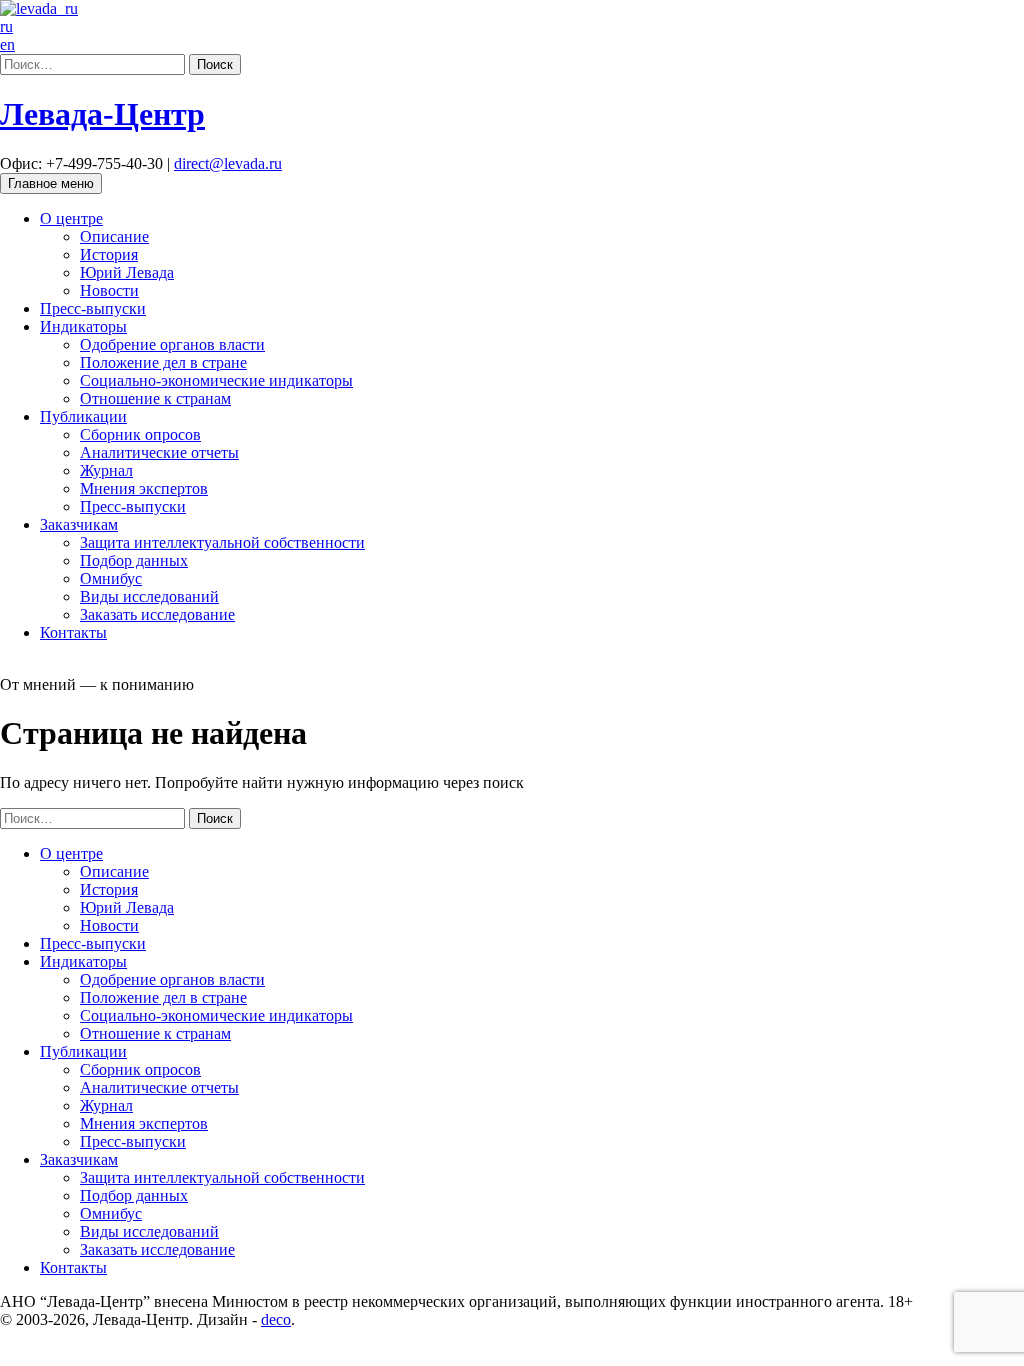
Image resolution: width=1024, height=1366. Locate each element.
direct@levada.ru (228, 163)
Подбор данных (134, 560)
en (7, 44)
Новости (109, 290)
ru (6, 26)
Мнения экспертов (144, 488)
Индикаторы (83, 326)
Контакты (73, 632)
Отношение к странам (155, 398)
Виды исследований (149, 596)
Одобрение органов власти (172, 344)
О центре (71, 218)
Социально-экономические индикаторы (216, 380)
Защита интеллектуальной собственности (222, 542)
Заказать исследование (157, 614)
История (109, 254)
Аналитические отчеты (159, 452)
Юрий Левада (127, 272)
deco (276, 1319)
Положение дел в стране (163, 362)
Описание (114, 236)
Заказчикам (79, 524)
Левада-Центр (102, 114)
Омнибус (111, 578)
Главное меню (51, 183)
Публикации (83, 416)
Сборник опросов (140, 434)
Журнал (106, 470)
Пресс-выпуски (93, 308)
